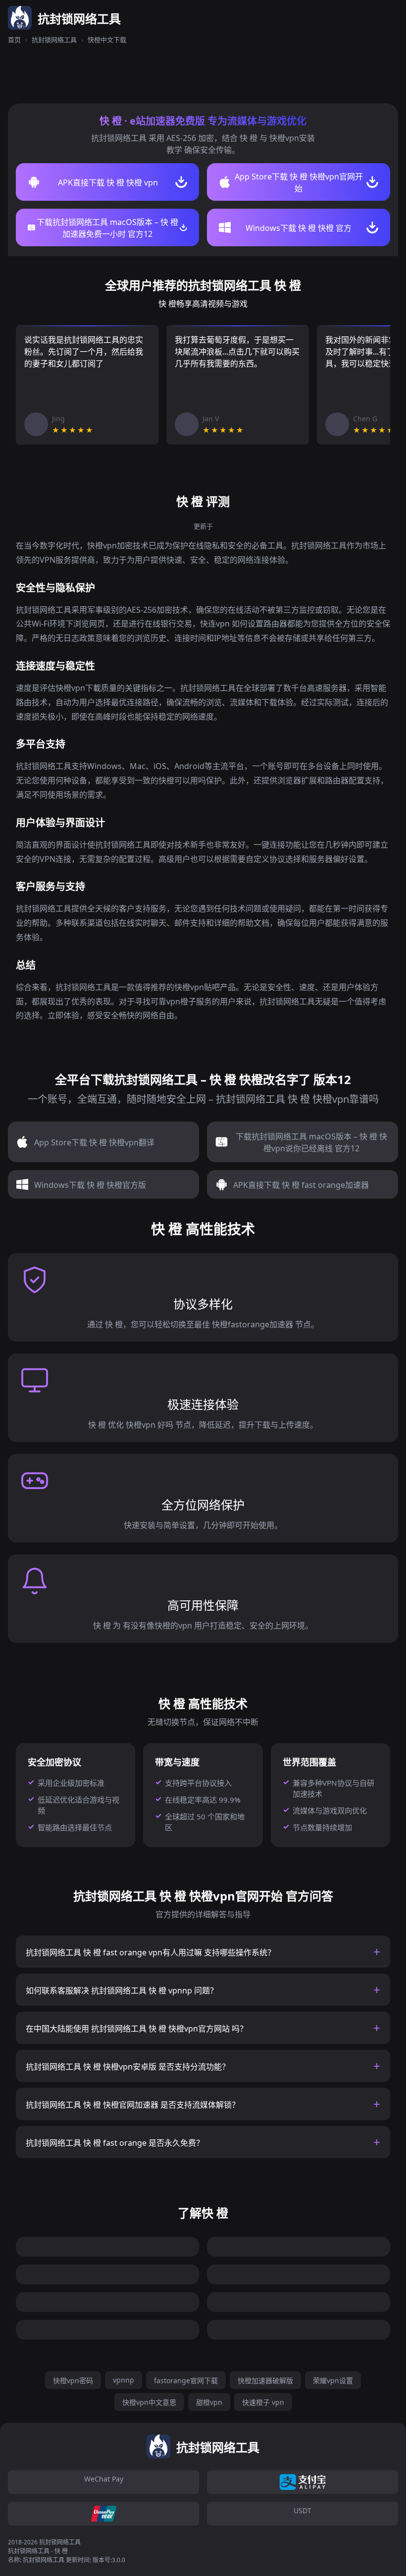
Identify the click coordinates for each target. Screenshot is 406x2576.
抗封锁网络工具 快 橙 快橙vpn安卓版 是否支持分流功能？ (128, 2067)
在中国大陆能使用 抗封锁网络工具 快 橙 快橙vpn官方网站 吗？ (137, 2029)
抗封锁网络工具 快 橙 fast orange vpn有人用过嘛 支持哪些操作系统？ (151, 1952)
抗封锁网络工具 (54, 40)
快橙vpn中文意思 (149, 2402)
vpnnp (124, 2380)
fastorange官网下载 (186, 2380)
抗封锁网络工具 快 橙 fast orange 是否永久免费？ (115, 2143)
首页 (14, 40)
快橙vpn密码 (73, 2380)
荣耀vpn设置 (333, 2380)
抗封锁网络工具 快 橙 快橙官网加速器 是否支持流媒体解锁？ (133, 2105)
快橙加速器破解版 (265, 2380)
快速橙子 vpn (263, 2402)
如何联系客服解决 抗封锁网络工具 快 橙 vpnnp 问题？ (122, 1990)
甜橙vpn (209, 2402)
